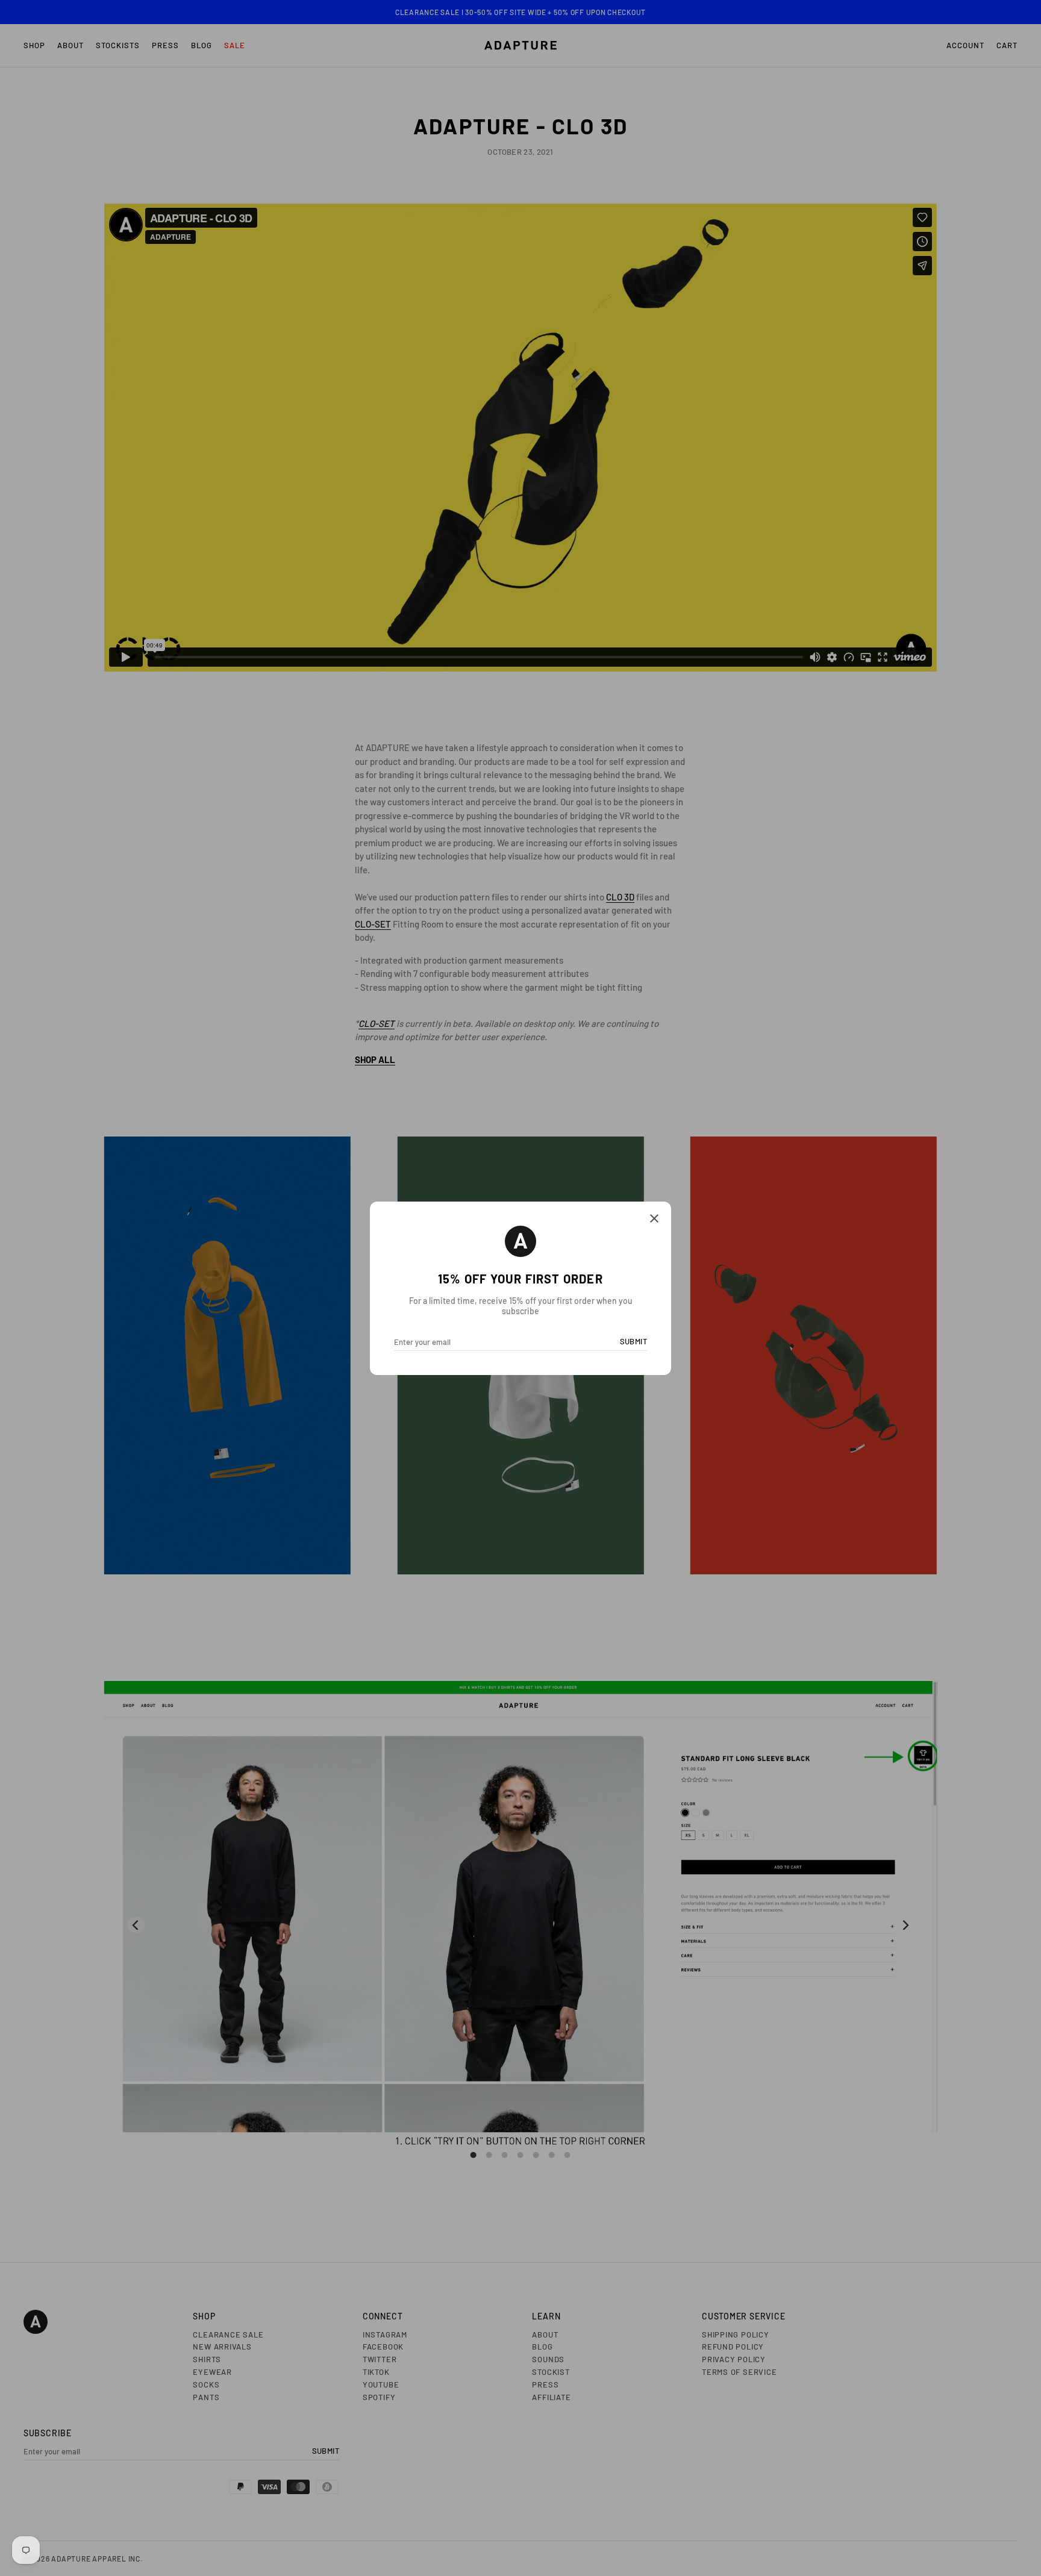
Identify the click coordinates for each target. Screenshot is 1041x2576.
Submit (633, 1341)
